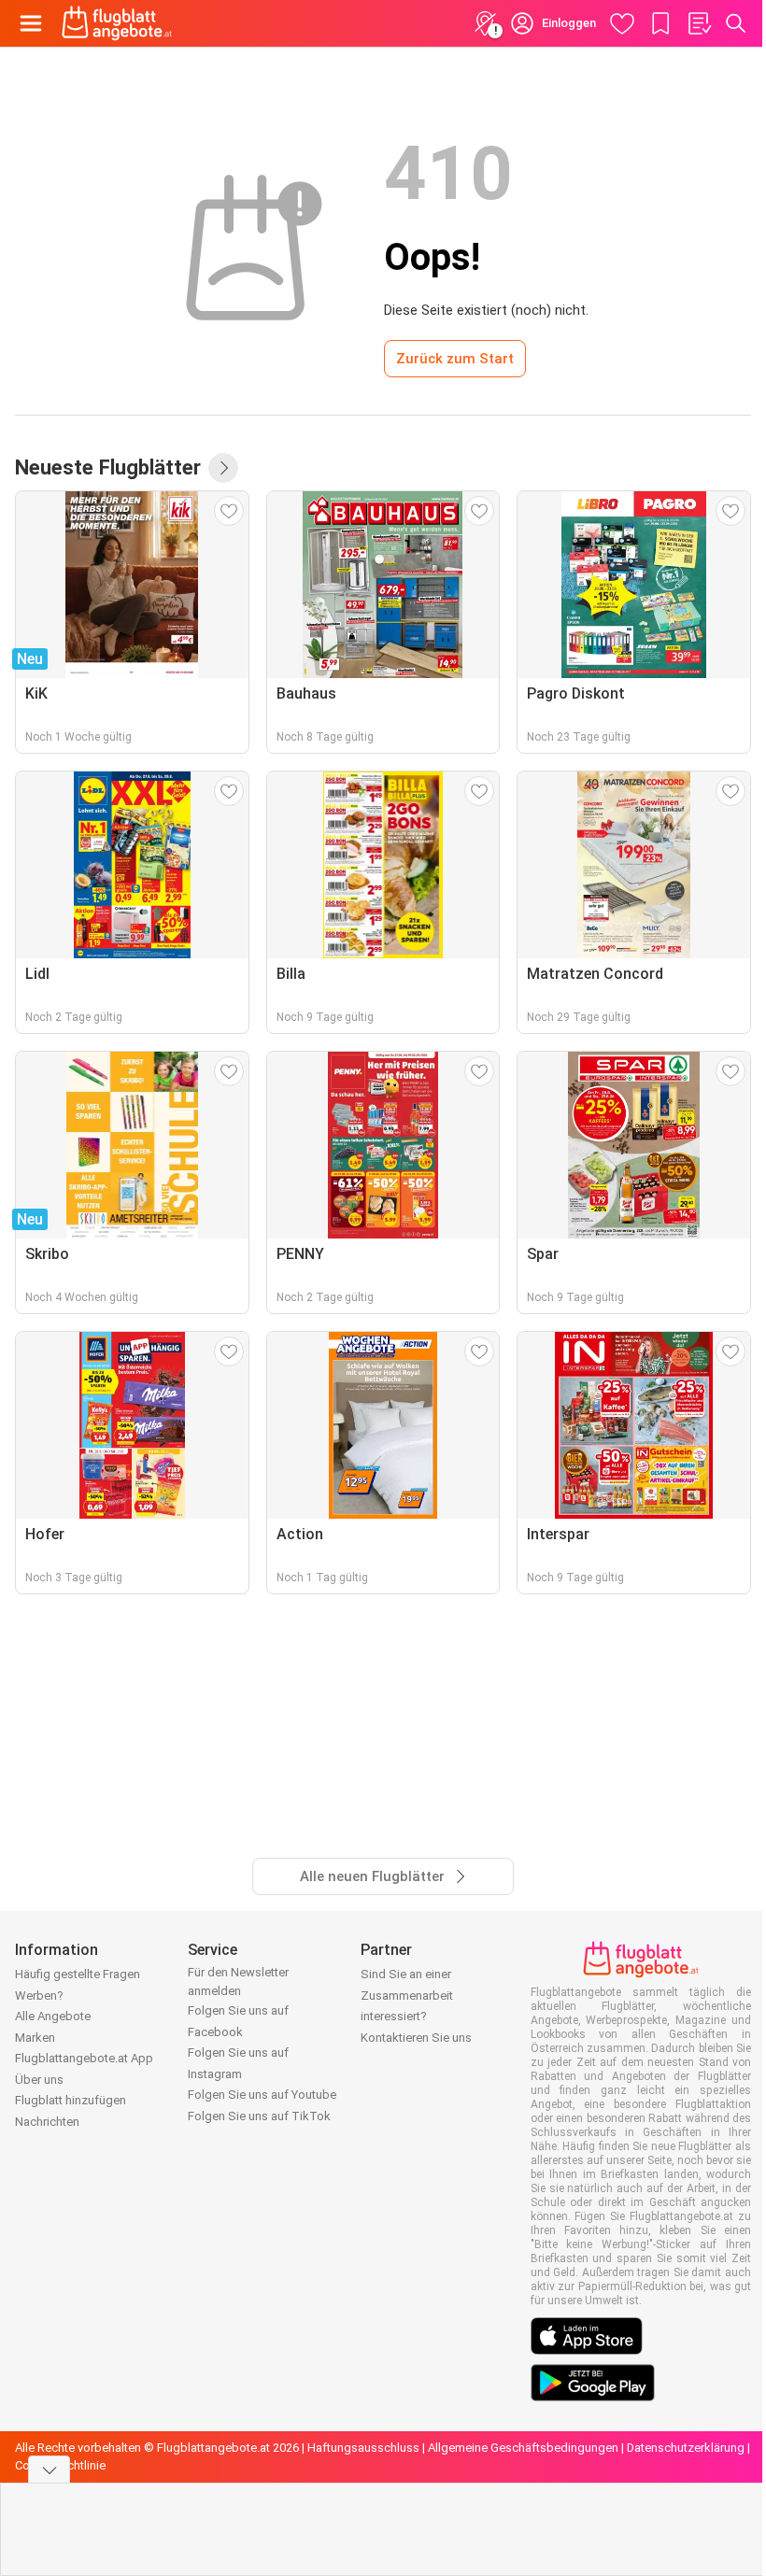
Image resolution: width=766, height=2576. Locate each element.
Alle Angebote (53, 2016)
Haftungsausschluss (363, 2448)
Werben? (39, 1996)
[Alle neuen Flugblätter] (223, 468)
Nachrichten (47, 2122)
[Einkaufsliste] (699, 23)
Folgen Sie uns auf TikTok (259, 2116)
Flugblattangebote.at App (84, 2058)
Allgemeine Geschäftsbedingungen (523, 2448)
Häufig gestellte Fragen (78, 1974)
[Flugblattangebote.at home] (117, 23)
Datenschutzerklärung (686, 2448)
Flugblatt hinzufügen (71, 2100)
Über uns (39, 2080)
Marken (35, 2038)
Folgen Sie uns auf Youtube (262, 2095)
